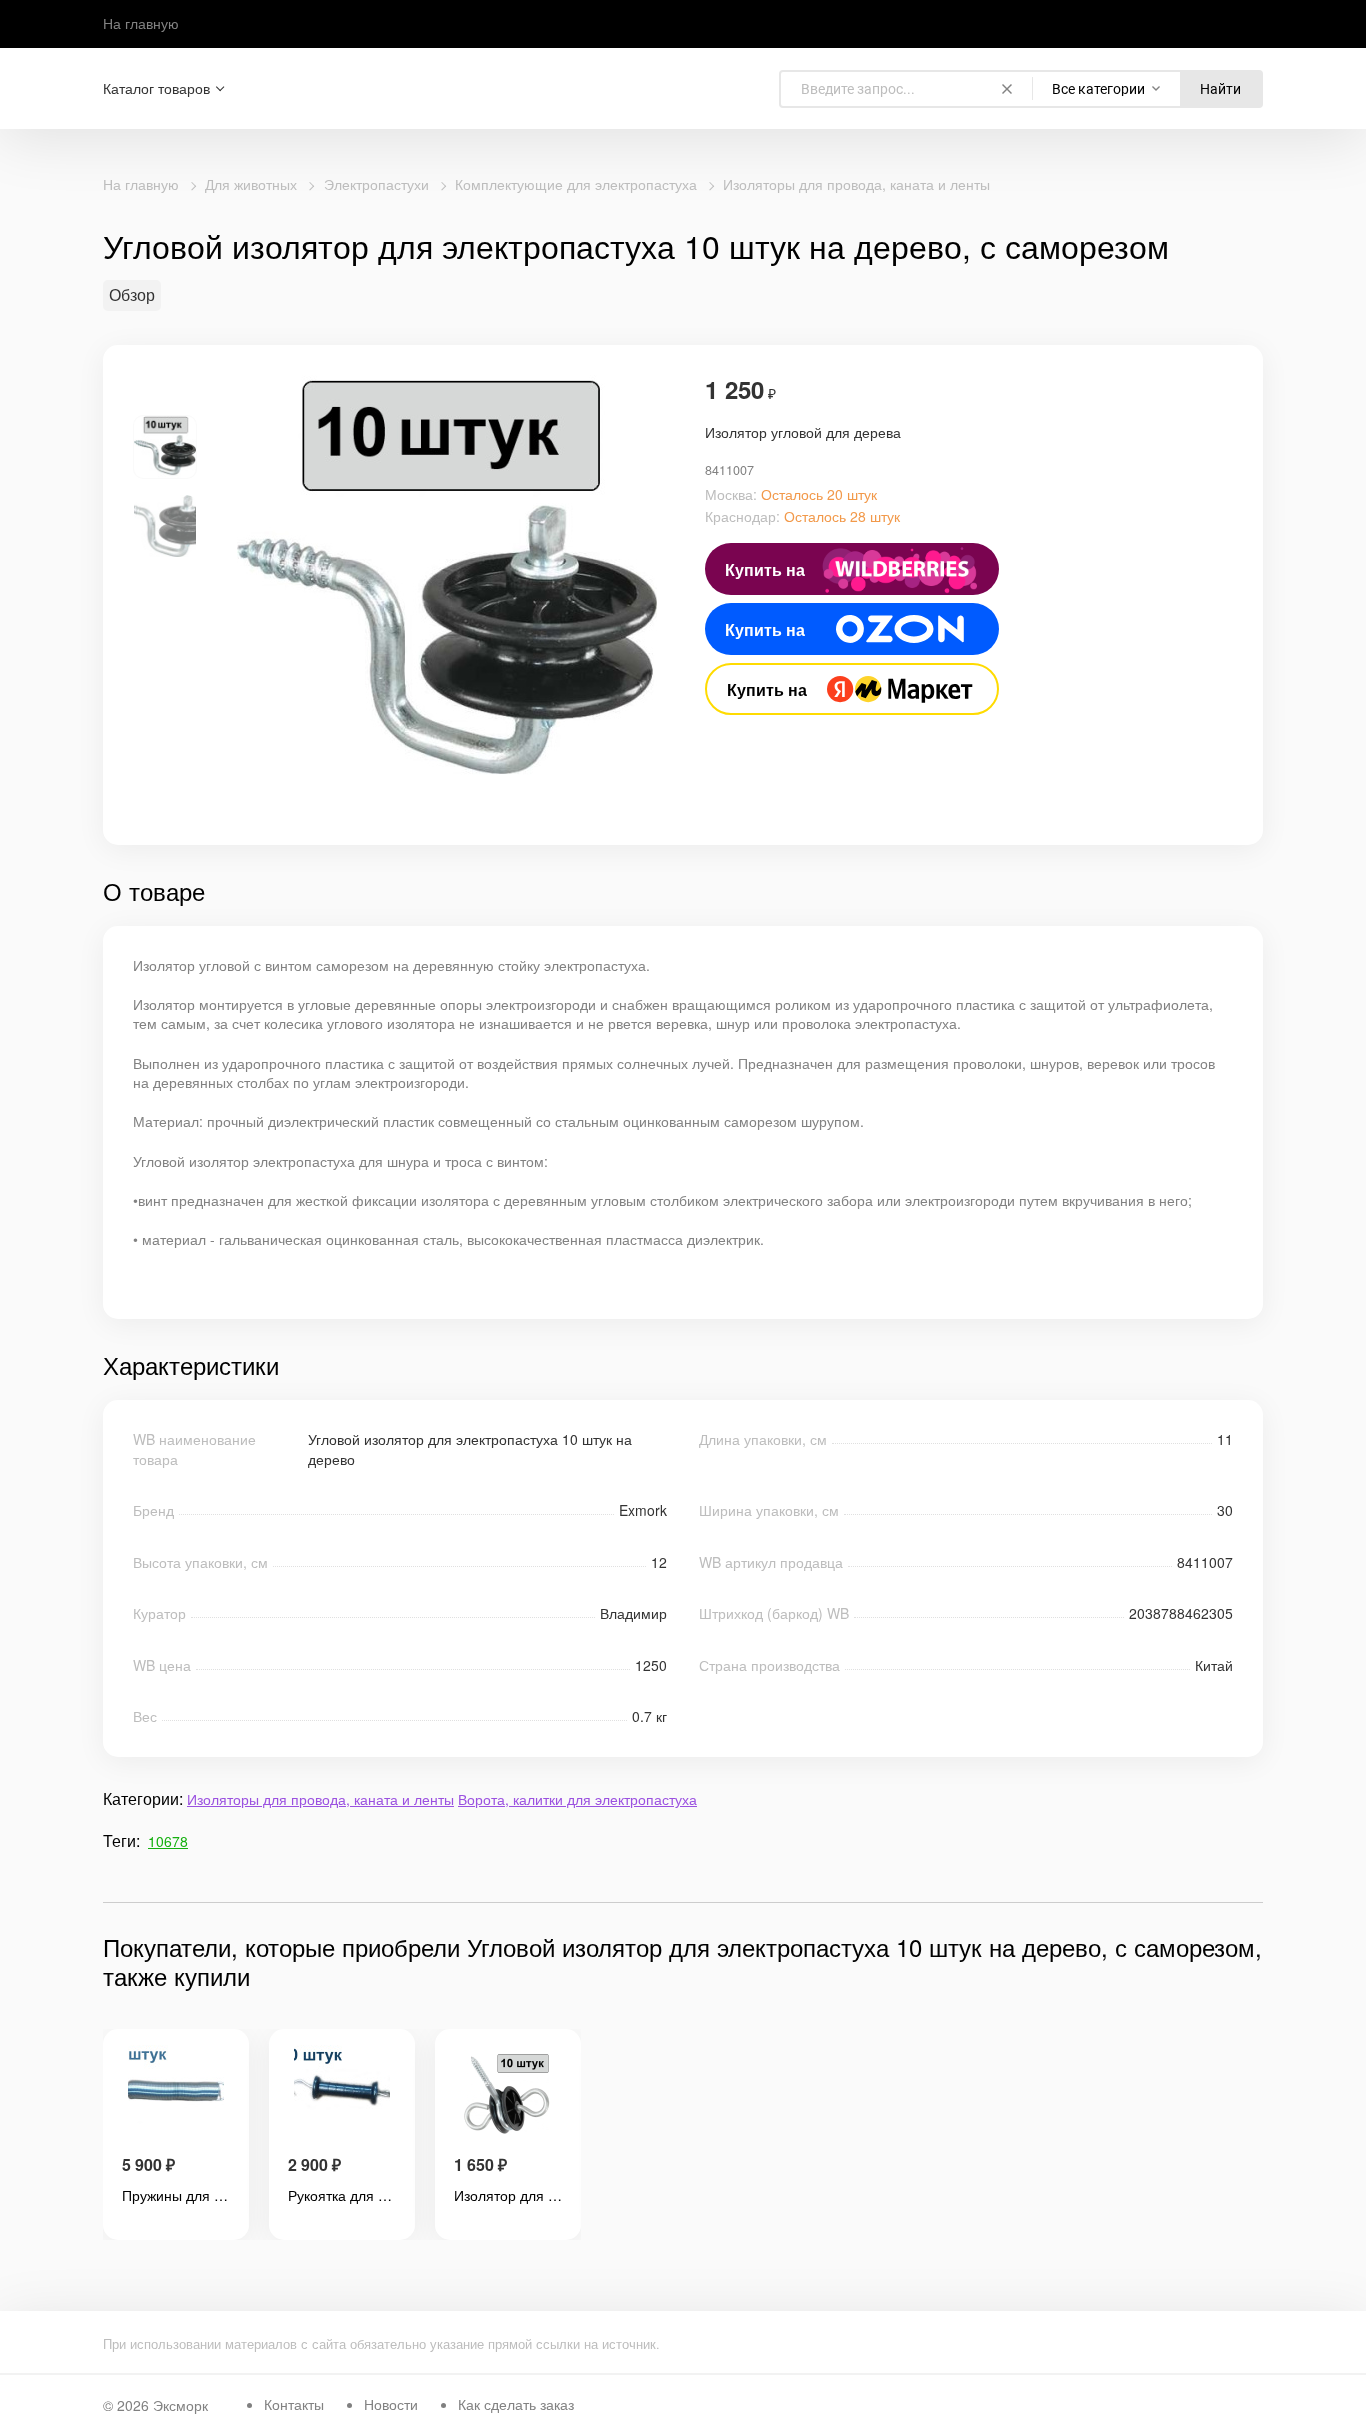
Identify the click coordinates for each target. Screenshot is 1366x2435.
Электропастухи (376, 184)
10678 (168, 1841)
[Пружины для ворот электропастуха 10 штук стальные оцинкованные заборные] (176, 2094)
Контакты (294, 2404)
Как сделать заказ (516, 2404)
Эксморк (180, 2405)
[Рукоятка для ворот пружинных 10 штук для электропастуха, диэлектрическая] (342, 2094)
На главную (141, 23)
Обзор (132, 295)
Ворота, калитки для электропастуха (577, 1799)
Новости (391, 2404)
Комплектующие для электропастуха (576, 184)
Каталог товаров (156, 88)
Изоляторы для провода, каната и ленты (856, 184)
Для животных (251, 184)
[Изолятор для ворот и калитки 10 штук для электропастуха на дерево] (508, 2094)
